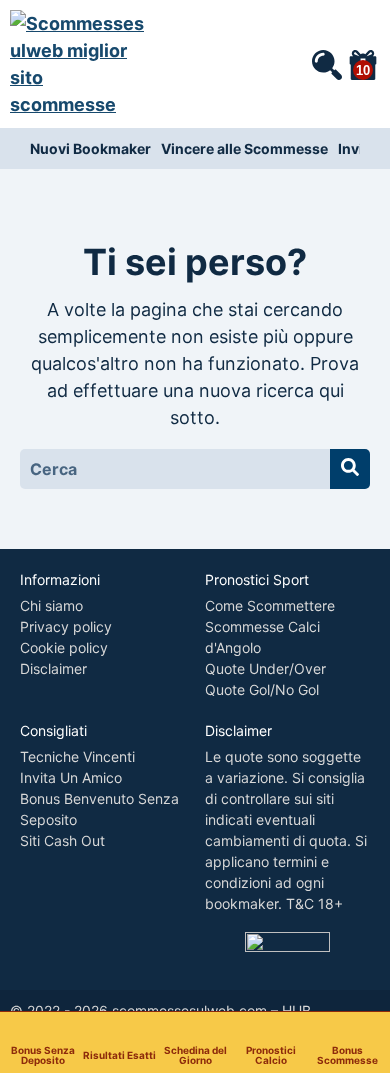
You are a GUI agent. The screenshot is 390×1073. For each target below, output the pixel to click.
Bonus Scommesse (347, 1054)
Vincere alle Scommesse (244, 148)
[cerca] (326, 64)
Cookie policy (64, 647)
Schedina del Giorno (195, 1054)
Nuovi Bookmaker (90, 148)
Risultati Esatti (119, 1054)
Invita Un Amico (71, 777)
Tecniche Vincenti (77, 756)
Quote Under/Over (265, 668)
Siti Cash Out (62, 840)
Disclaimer (53, 668)
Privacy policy (66, 626)
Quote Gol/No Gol (262, 689)
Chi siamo (51, 605)
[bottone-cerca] (350, 469)
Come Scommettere (270, 605)
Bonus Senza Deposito (43, 1054)
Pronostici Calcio (271, 1054)
